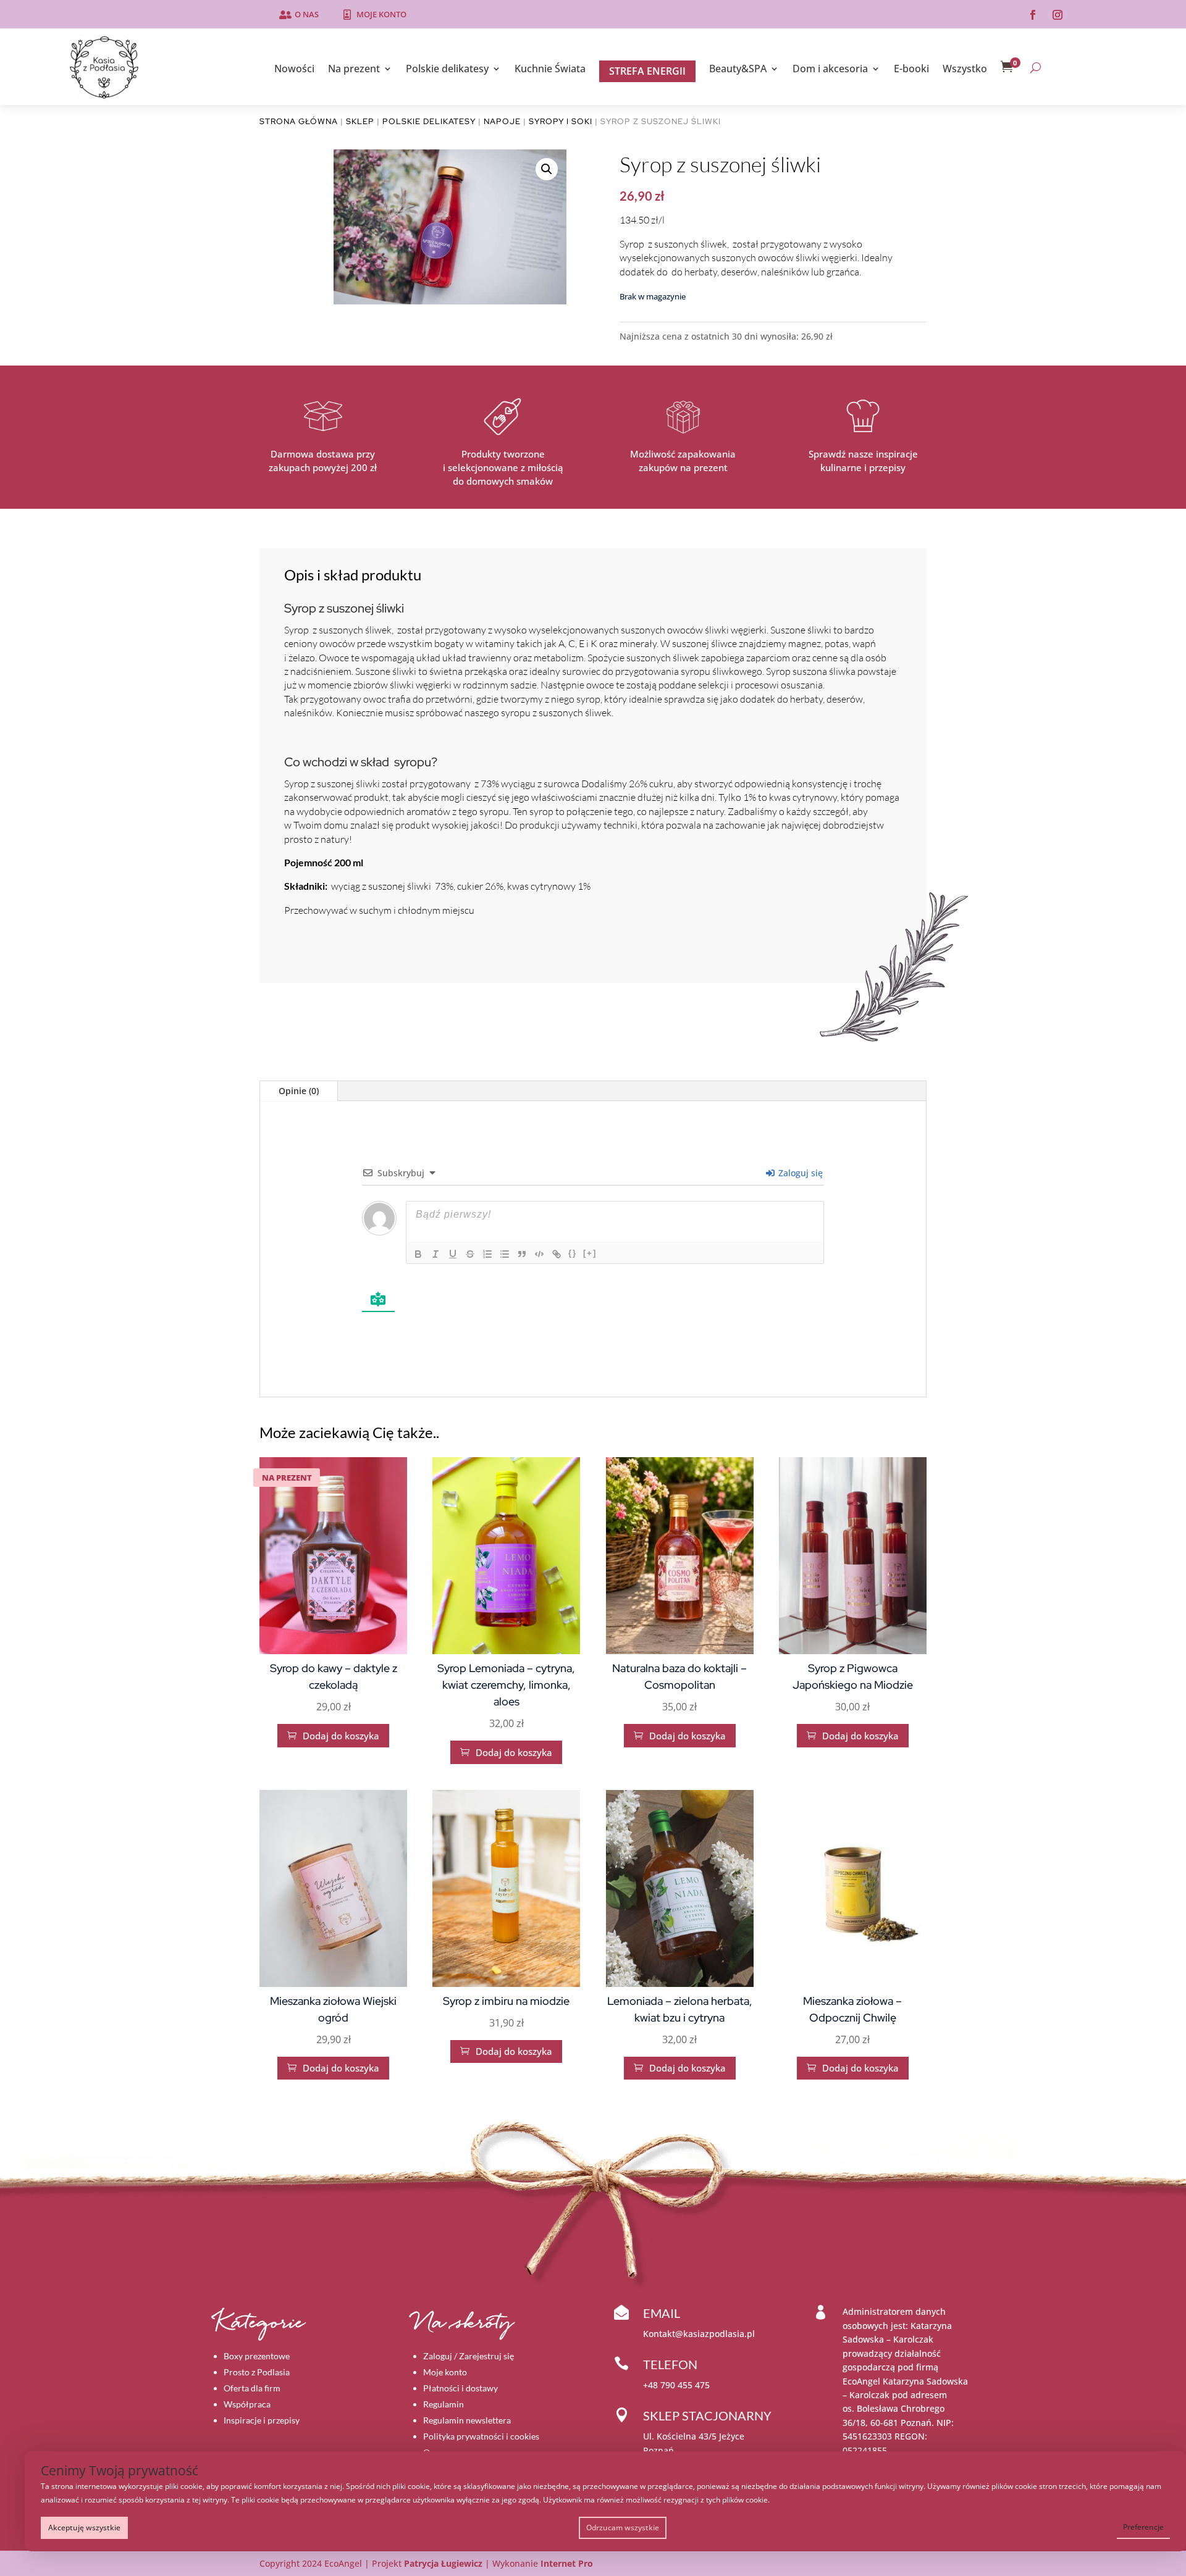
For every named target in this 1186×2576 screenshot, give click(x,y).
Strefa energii (647, 71)
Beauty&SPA (738, 70)
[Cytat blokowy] (522, 1254)
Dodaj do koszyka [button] (333, 1736)
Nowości (294, 70)
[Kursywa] (435, 1254)
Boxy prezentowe (257, 2356)
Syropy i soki (561, 121)
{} (573, 1253)
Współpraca (247, 2404)
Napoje (502, 121)
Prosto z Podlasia (257, 2372)
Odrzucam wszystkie (623, 2528)
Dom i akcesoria (830, 70)
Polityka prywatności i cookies (481, 2436)
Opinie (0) (299, 1091)
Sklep (360, 121)
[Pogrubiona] (418, 1254)
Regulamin (444, 2404)
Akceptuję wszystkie (84, 2528)
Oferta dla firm (252, 2388)
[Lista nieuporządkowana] (505, 1254)
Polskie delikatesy (447, 70)
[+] (590, 1253)
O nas (307, 14)
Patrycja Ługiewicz (443, 2563)
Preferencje (1143, 2527)
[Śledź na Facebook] (1033, 15)
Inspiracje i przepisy (262, 2420)
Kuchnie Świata (550, 70)
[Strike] (470, 1254)
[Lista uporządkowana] (487, 1254)
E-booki (911, 70)
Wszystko (965, 70)
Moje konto (381, 14)
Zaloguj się (799, 1173)
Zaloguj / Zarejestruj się (469, 2356)
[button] (547, 169)
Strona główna (299, 121)
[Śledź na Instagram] (1058, 15)
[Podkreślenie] (453, 1254)
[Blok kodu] (539, 1254)
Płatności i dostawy (461, 2388)
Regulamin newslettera (467, 2420)
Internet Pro (567, 2563)
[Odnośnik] (557, 1254)
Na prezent (354, 70)
